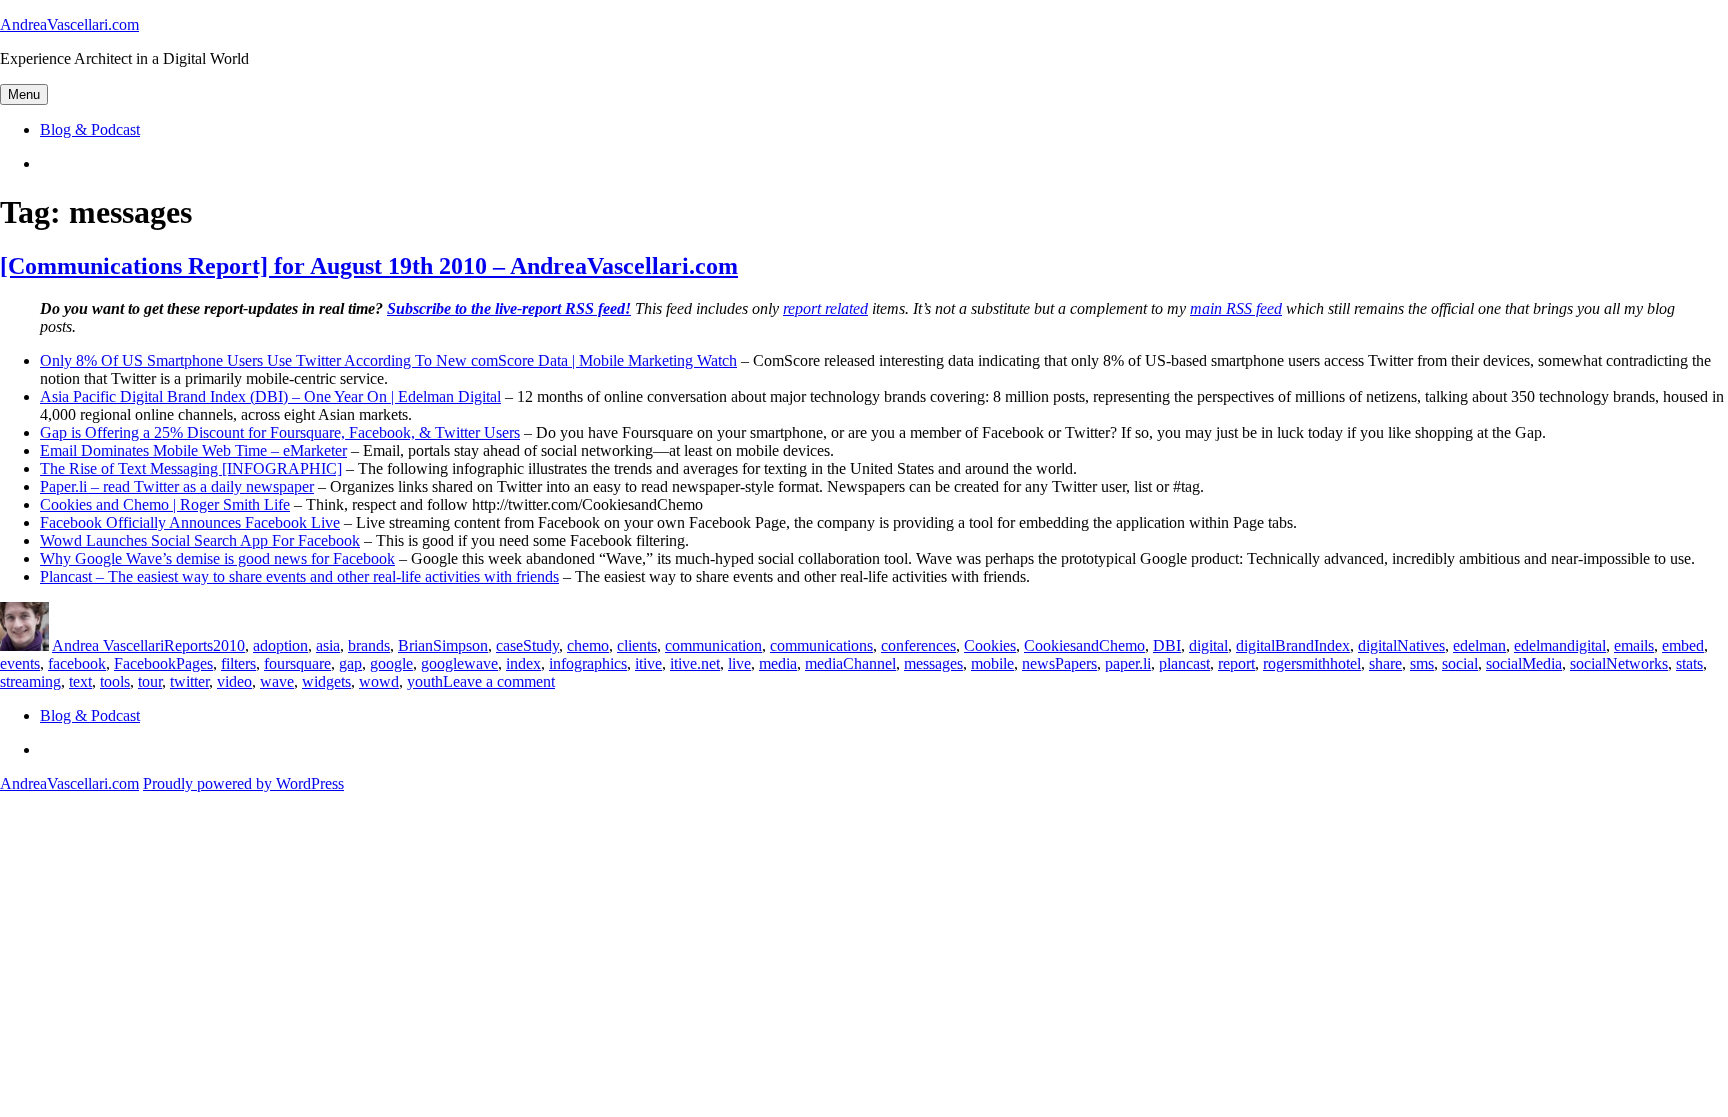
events (20, 663)
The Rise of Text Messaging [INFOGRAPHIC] (191, 468)
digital (1208, 645)
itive (648, 663)
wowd (379, 681)
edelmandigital (1560, 645)
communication (713, 645)
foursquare (297, 663)
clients (637, 645)
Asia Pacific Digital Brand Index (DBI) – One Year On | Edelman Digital (270, 396)
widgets (326, 681)
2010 (229, 645)
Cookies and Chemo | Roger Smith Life (165, 504)
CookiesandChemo (1084, 645)
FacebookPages (163, 663)
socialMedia (1524, 663)
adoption (280, 645)
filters (238, 663)
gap (350, 663)
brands (369, 645)
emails (1634, 645)
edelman (1479, 645)
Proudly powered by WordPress (243, 783)
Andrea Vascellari (108, 645)
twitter (189, 681)
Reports (188, 645)
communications (821, 645)
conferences (918, 645)
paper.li (1128, 663)
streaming (30, 681)
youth (425, 681)
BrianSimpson (443, 645)
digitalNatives (1401, 645)
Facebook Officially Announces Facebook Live (190, 522)
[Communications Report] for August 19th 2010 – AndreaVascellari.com (369, 266)
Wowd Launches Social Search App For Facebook (200, 540)
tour (150, 681)
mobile (992, 663)
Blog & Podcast (90, 129)
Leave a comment (499, 681)
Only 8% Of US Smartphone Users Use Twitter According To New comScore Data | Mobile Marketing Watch (388, 360)
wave (277, 681)
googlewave (459, 663)
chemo (588, 645)
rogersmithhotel (1312, 663)
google (391, 663)
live (739, 663)
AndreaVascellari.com (69, 24)
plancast (1184, 663)
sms (1422, 663)
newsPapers (1059, 663)
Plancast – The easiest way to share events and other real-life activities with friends (299, 576)
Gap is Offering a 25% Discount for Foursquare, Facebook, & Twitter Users (280, 432)
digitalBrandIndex (1293, 645)
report (1236, 663)
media (778, 663)
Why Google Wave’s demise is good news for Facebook (217, 558)
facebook (77, 663)
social (1460, 663)
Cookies (990, 645)
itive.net (695, 663)
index (523, 663)
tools (115, 681)
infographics (588, 663)
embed (1683, 645)
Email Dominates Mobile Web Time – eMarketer (193, 450)
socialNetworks (1619, 663)
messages (933, 663)
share (1385, 663)
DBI (1167, 645)
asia (328, 645)
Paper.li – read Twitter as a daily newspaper (177, 486)
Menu (24, 94)
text (80, 681)
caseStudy (527, 645)
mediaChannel (850, 663)
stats (1689, 663)
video (234, 681)
